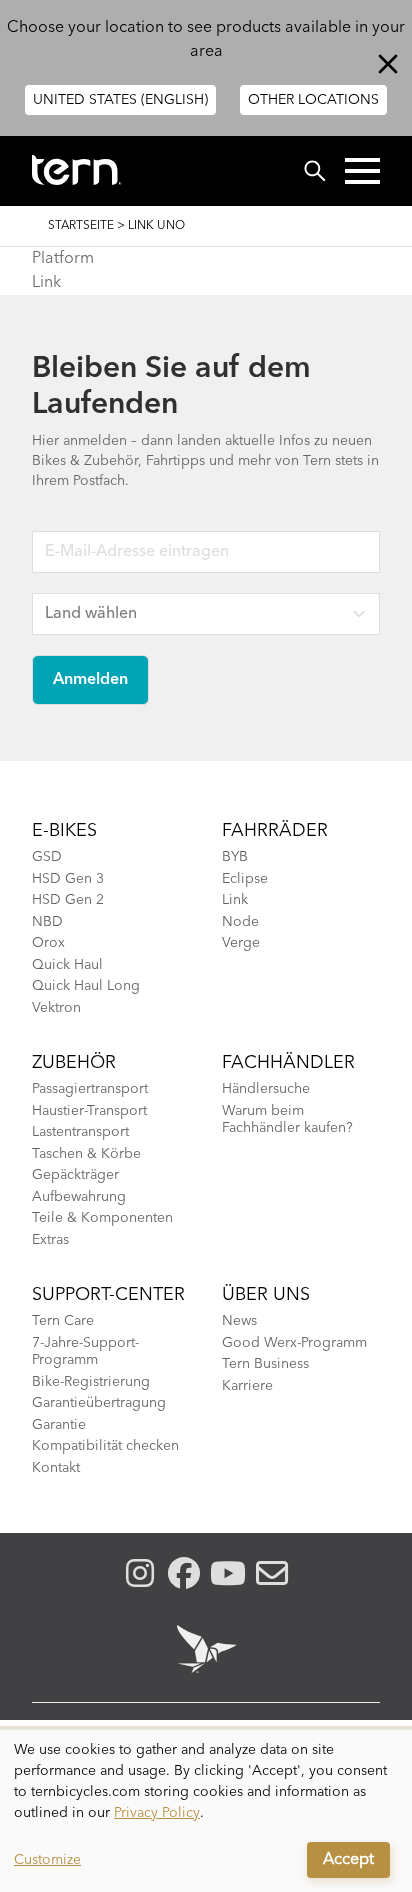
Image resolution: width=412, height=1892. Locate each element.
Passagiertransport (90, 1089)
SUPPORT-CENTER (108, 1295)
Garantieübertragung (99, 1403)
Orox (48, 943)
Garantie (59, 1425)
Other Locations (313, 100)
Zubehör (74, 1063)
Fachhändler (288, 1063)
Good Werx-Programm (294, 1343)
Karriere (247, 1386)
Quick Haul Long (86, 986)
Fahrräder (275, 831)
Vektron (56, 1008)
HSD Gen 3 (68, 879)
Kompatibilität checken (105, 1446)
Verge (241, 943)
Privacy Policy (157, 1813)
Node (240, 922)
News (239, 1321)
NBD (47, 922)
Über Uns (266, 1295)
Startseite (81, 226)
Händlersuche (266, 1089)
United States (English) (120, 100)
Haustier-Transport (89, 1111)
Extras (50, 1240)
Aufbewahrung (79, 1197)
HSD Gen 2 (68, 900)
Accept (348, 1860)
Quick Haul (67, 965)
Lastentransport (80, 1132)
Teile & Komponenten (102, 1218)
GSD (47, 857)
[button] (362, 171)
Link (46, 283)
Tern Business (265, 1364)
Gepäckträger (75, 1175)
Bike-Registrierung (91, 1382)
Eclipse (245, 879)
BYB (235, 857)
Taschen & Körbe (86, 1154)
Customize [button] (47, 1860)
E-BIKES (64, 831)
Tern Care (63, 1321)
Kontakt (56, 1468)
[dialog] (206, 1811)
